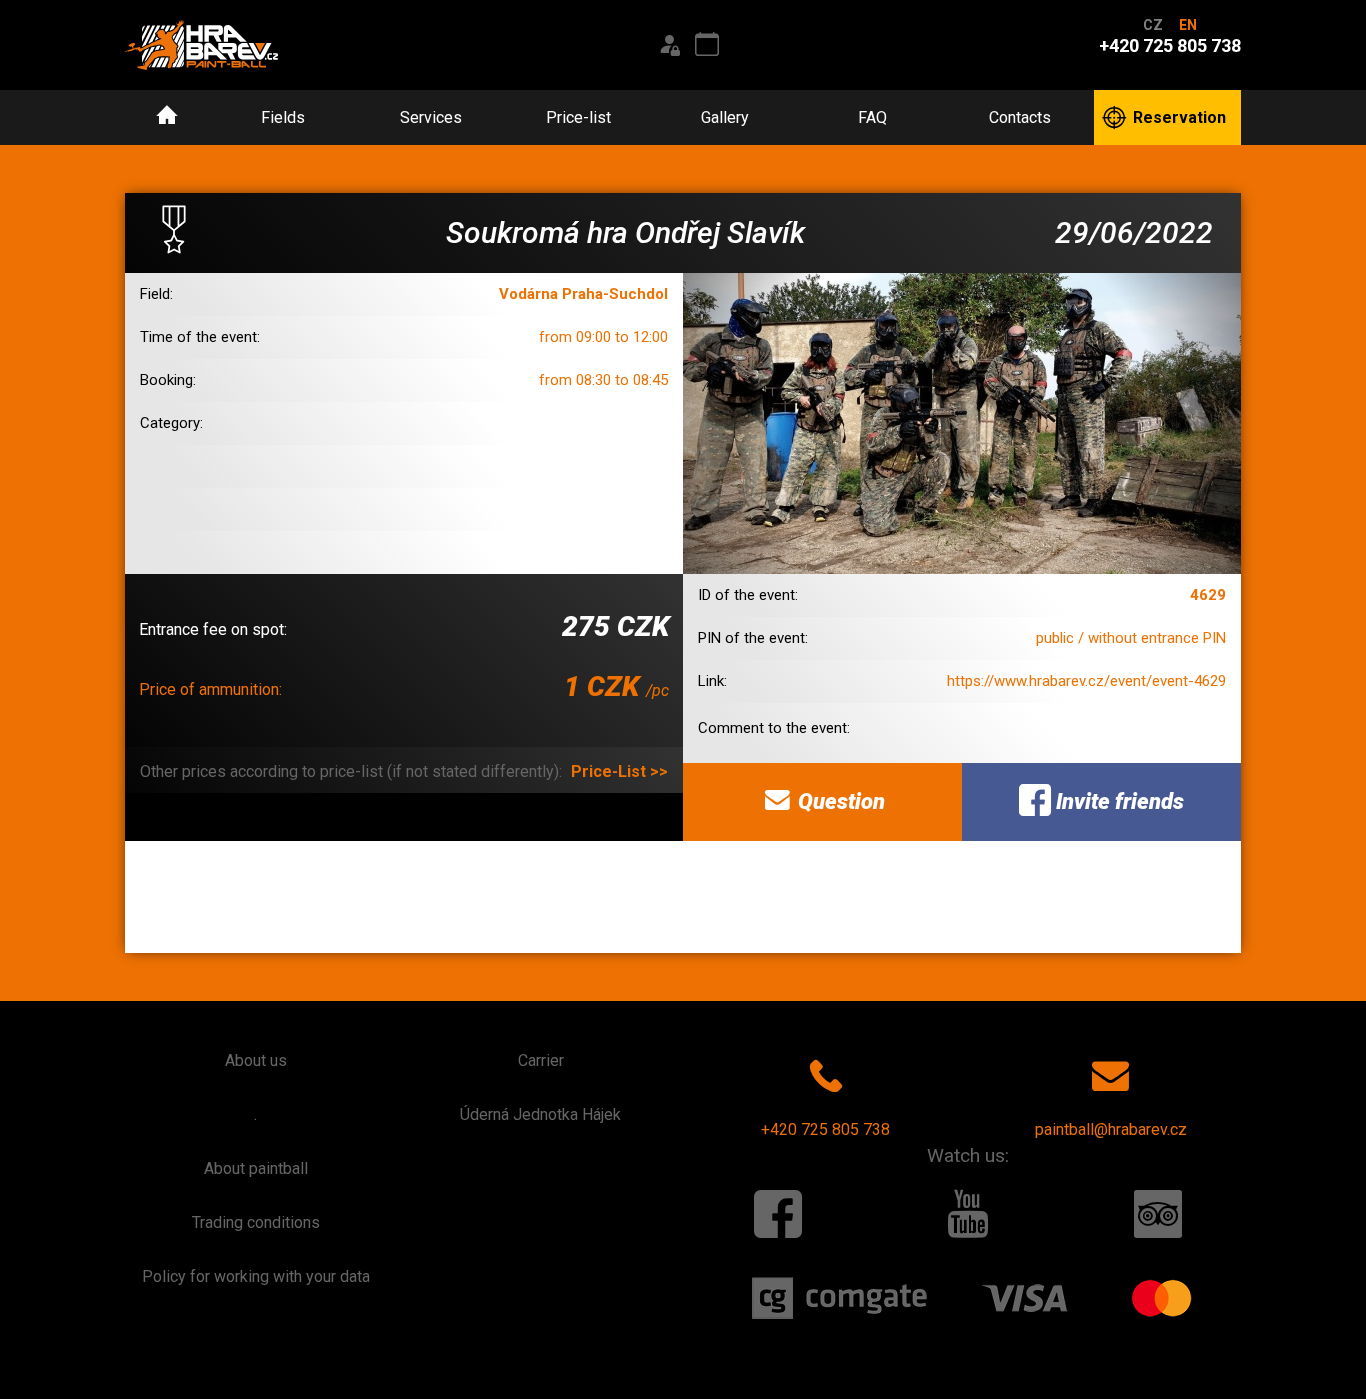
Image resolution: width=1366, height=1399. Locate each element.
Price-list (578, 117)
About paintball (256, 1168)
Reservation (1179, 117)
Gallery (725, 117)
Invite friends (1117, 801)
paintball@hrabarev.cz (1111, 1129)
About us (256, 1060)
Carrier (541, 1060)
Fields (283, 117)
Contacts (1020, 117)
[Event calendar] (707, 45)
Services (431, 117)
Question (839, 801)
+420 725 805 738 (825, 1129)
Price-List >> (619, 771)
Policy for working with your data (256, 1276)
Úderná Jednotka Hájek (540, 1114)
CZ (1153, 25)
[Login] (669, 45)
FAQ (872, 117)
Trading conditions (256, 1222)
